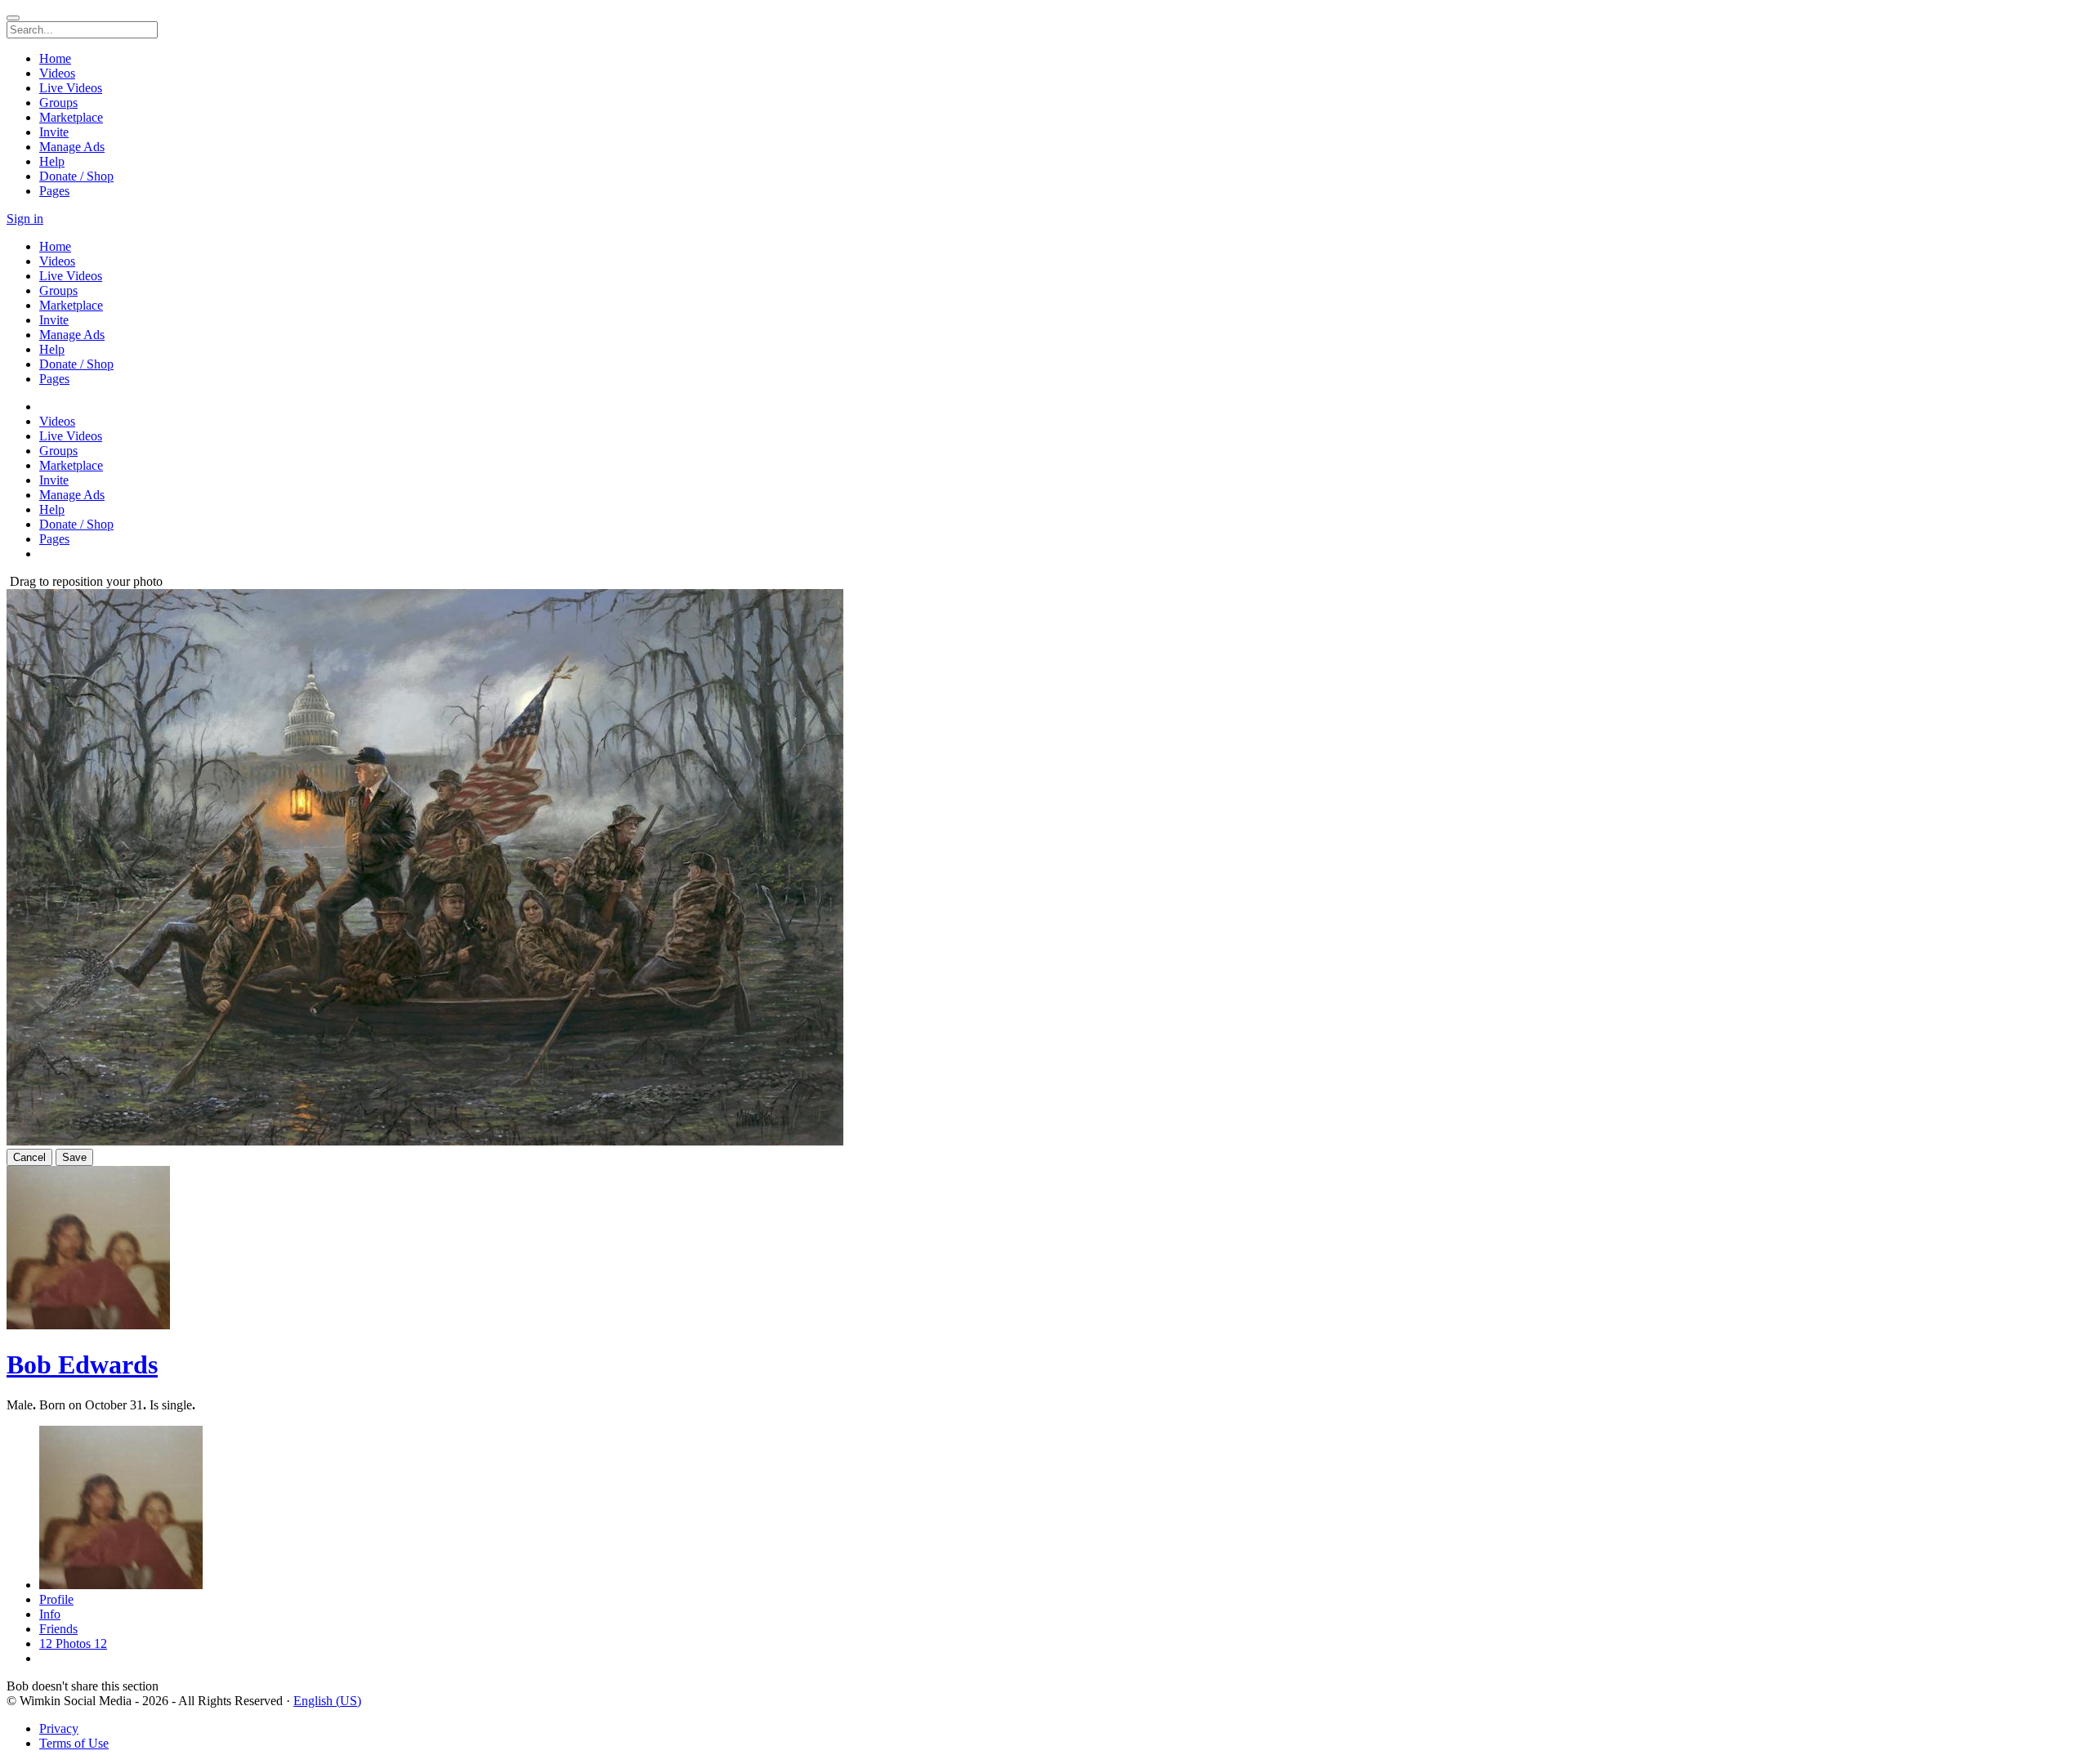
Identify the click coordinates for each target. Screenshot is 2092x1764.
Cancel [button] (29, 1157)
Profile (56, 1599)
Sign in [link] (25, 219)
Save (74, 1157)
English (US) (327, 1701)
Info (50, 1614)
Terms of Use (74, 1743)
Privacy (59, 1728)
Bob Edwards (82, 1364)
